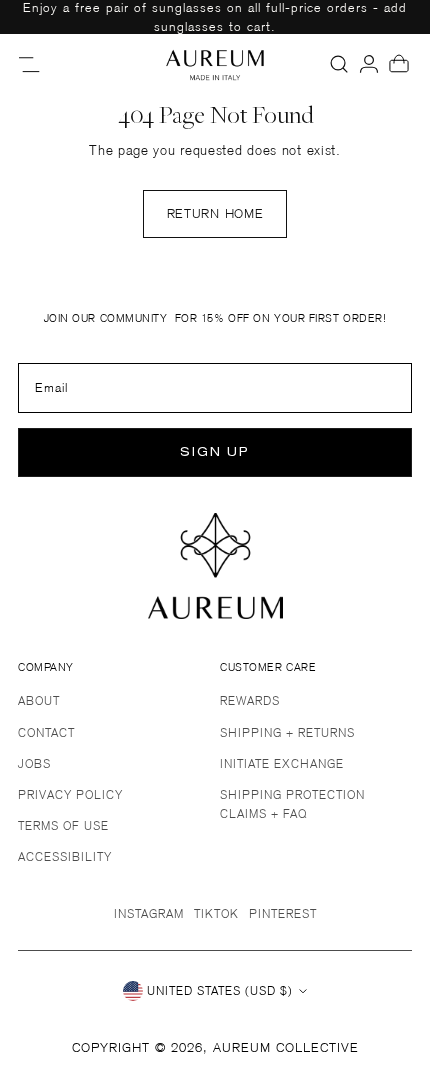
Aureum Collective (286, 1047)
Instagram (149, 913)
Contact (46, 732)
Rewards (250, 700)
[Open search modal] (339, 64)
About (39, 700)
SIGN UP (215, 452)
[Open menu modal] (31, 64)
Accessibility (65, 856)
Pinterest (283, 913)
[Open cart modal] (399, 64)
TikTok (216, 913)
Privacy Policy (70, 794)
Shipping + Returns (287, 732)
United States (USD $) (220, 990)
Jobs (34, 763)
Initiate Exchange (282, 763)
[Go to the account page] (369, 64)
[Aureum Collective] (215, 64)
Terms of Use (63, 825)
